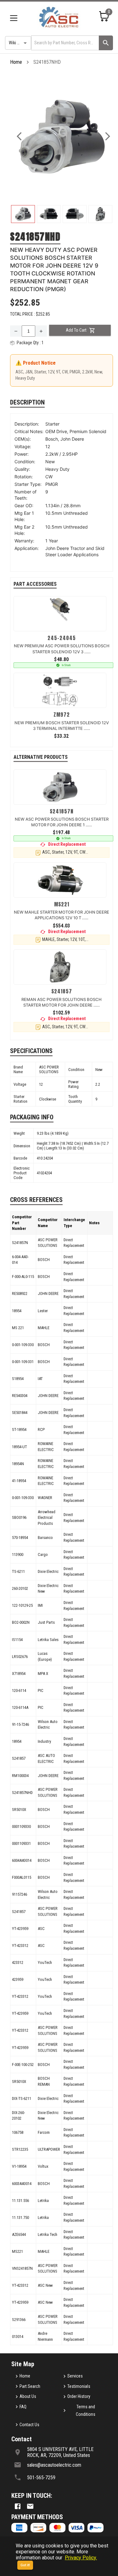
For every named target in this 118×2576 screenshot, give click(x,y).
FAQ (23, 2407)
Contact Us (29, 2425)
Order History (79, 2396)
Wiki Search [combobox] (19, 43)
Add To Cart (76, 330)
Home (16, 62)
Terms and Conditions (86, 2411)
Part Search (30, 2386)
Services (75, 2376)
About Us (28, 2396)
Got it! (25, 2565)
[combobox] (65, 43)
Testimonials (79, 2386)
